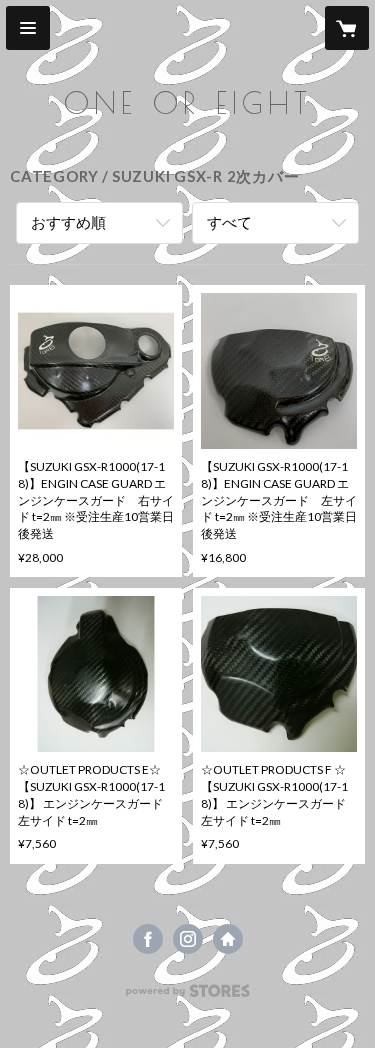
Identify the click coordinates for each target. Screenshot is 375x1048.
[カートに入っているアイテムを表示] (347, 28)
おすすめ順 (68, 222)
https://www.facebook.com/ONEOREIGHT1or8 (148, 939)
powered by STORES (187, 996)
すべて (229, 222)
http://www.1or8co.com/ (228, 939)
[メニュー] (28, 28)
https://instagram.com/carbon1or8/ (188, 939)
